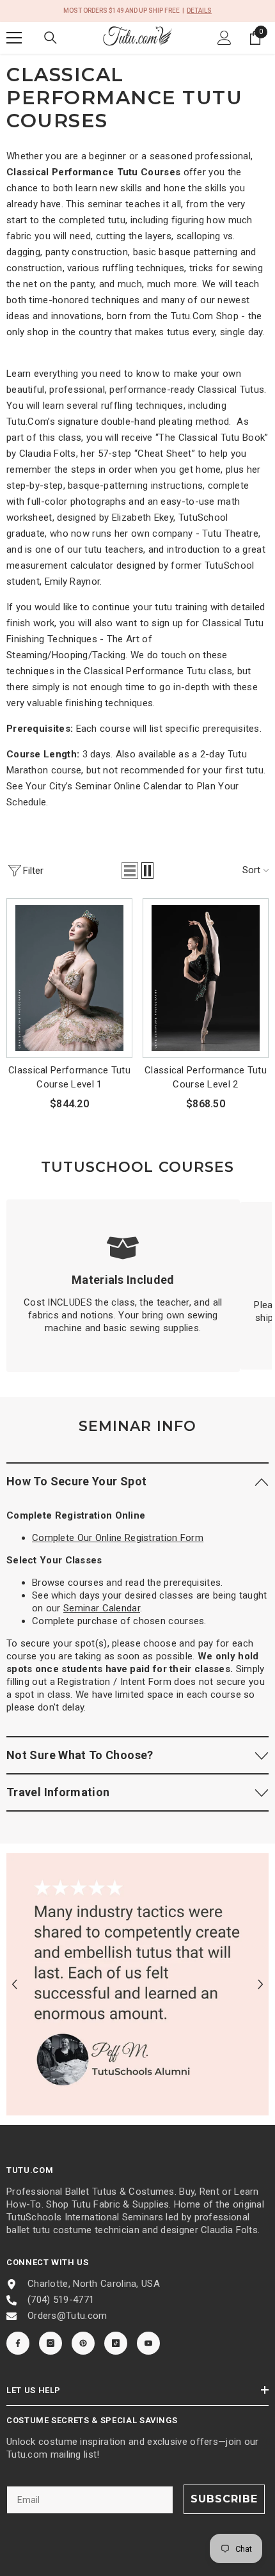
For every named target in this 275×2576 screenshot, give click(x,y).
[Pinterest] (83, 2343)
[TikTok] (116, 2343)
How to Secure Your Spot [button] (76, 1481)
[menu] (14, 38)
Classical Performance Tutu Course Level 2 (206, 1077)
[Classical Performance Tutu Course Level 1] (69, 978)
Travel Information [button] (58, 1792)
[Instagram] (51, 2343)
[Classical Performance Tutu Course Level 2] (206, 978)
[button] (130, 871)
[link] (123, 1286)
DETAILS (199, 11)
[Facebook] (18, 2343)
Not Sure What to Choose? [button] (80, 1755)
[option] (137, 1984)
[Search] (51, 38)
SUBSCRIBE (224, 2499)
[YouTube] (148, 2343)
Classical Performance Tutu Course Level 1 (69, 1077)
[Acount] (224, 38)
